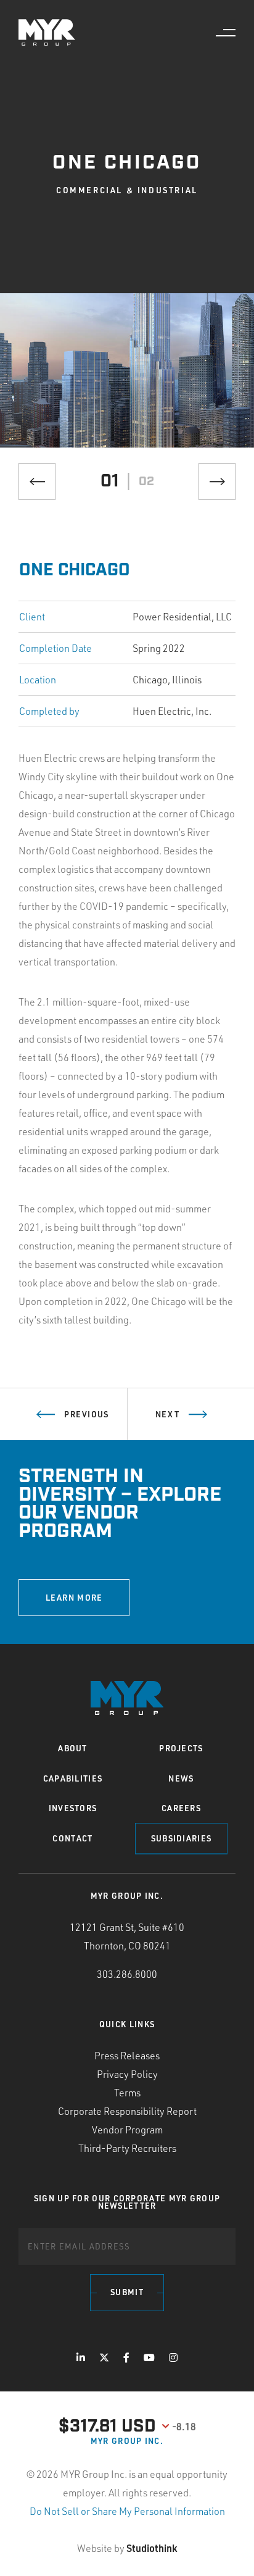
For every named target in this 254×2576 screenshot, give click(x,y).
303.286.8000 (127, 1974)
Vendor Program (127, 2130)
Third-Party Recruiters (127, 2148)
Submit (127, 2292)
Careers (181, 1808)
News (181, 1778)
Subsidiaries (182, 1838)
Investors (73, 1808)
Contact (72, 1838)
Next (167, 1414)
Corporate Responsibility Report (127, 2111)
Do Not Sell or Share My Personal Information (127, 2511)
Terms (127, 2093)
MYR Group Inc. (127, 2441)
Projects (181, 1748)
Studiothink (152, 2548)
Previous (86, 1414)
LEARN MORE (74, 1598)
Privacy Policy (127, 2074)
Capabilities (73, 1778)
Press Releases (127, 2056)
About (73, 1748)
